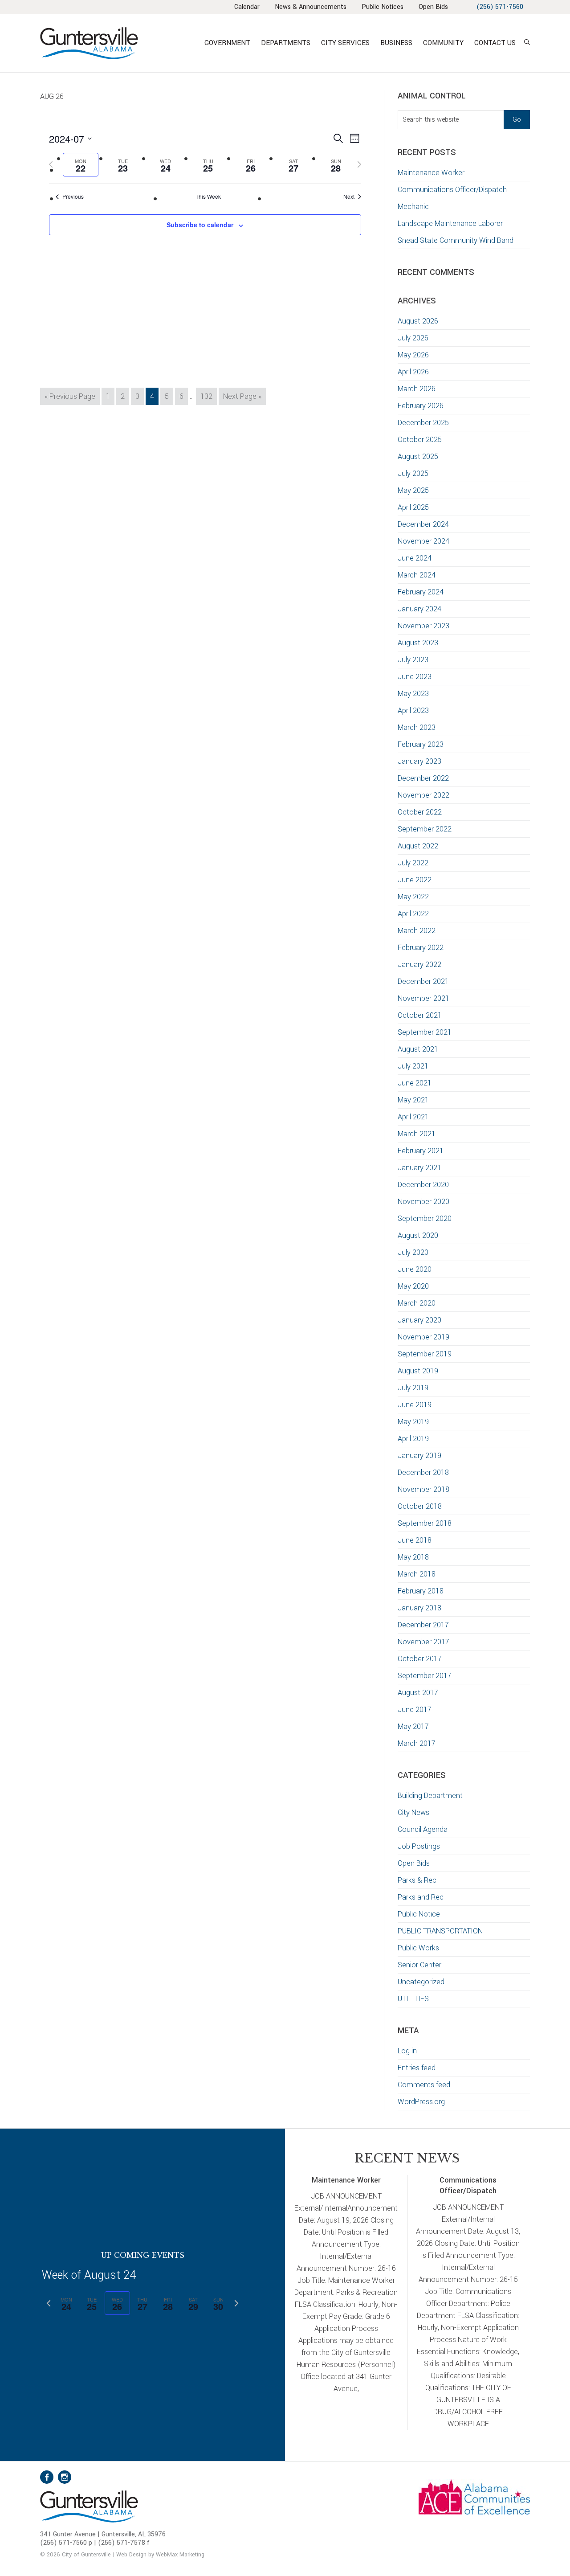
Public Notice (419, 1914)
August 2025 (418, 457)
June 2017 (415, 1710)
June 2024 (415, 558)
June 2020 (415, 1269)
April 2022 (413, 914)
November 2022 (423, 795)
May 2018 (413, 1557)
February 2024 (421, 592)
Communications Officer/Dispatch (452, 190)
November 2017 (423, 1642)
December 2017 (423, 1625)
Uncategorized (421, 1982)
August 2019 (418, 1371)
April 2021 (413, 1117)
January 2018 (419, 1608)
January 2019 (419, 1456)
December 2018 (423, 1472)
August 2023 (418, 643)
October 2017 (420, 1659)
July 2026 (413, 338)
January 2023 (419, 761)
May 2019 (413, 1422)
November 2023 (423, 626)
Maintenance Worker (431, 173)
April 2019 (413, 1439)
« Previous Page (70, 398)
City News (413, 1812)
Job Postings (419, 1846)
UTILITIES (413, 1999)
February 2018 (421, 1591)
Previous (73, 197)
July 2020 (413, 1252)
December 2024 (423, 524)
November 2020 (423, 1202)
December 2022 (423, 778)
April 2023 (413, 711)
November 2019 (423, 1337)
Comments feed (424, 2085)
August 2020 (418, 1235)
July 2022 (413, 863)
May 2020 (413, 1286)
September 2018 (425, 1523)
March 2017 (417, 1743)
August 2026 (418, 321)
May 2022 (413, 897)
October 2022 (420, 812)
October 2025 (420, 440)
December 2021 (423, 981)
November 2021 (423, 998)
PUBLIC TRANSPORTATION (440, 1931)
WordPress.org (421, 2102)
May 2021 (413, 1100)
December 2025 (423, 423)
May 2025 (413, 490)
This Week (208, 197)
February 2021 (421, 1151)
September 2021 (425, 1032)
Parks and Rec (421, 1897)
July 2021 (413, 1066)
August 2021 (418, 1049)
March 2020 (417, 1303)
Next (349, 197)
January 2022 (419, 964)
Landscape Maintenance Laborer (450, 223)
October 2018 (420, 1506)
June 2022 (415, 880)
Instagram (65, 2477)
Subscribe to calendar (200, 225)
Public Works (418, 1948)
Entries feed (417, 2068)
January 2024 (419, 609)
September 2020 (425, 1218)
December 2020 (423, 1185)
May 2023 (413, 694)
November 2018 (423, 1489)
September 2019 (425, 1354)
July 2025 (413, 473)
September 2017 (425, 1676)
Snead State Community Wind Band (456, 240)
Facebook (47, 2477)
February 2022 (421, 948)
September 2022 (425, 829)
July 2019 (413, 1388)
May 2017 (413, 1726)
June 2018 (415, 1540)
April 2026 (413, 372)
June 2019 (415, 1405)
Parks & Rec (417, 1880)
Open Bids (414, 1863)
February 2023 (421, 744)
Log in (407, 2051)
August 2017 (418, 1693)
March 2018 (417, 1574)
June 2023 (415, 677)
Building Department (430, 1796)
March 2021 (417, 1134)
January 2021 (419, 1168)
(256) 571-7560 (500, 7)
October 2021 (420, 1015)
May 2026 (413, 355)
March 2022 (417, 931)
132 (208, 396)
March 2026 (417, 389)
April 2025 (413, 507)
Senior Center (419, 1965)
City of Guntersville (118, 43)
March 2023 (417, 727)
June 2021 (415, 1083)
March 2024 (417, 575)
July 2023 (413, 660)
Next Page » (242, 398)
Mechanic (413, 207)
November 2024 (423, 541)
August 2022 (418, 846)
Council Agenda (423, 1829)
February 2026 (421, 406)
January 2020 (419, 1320)
